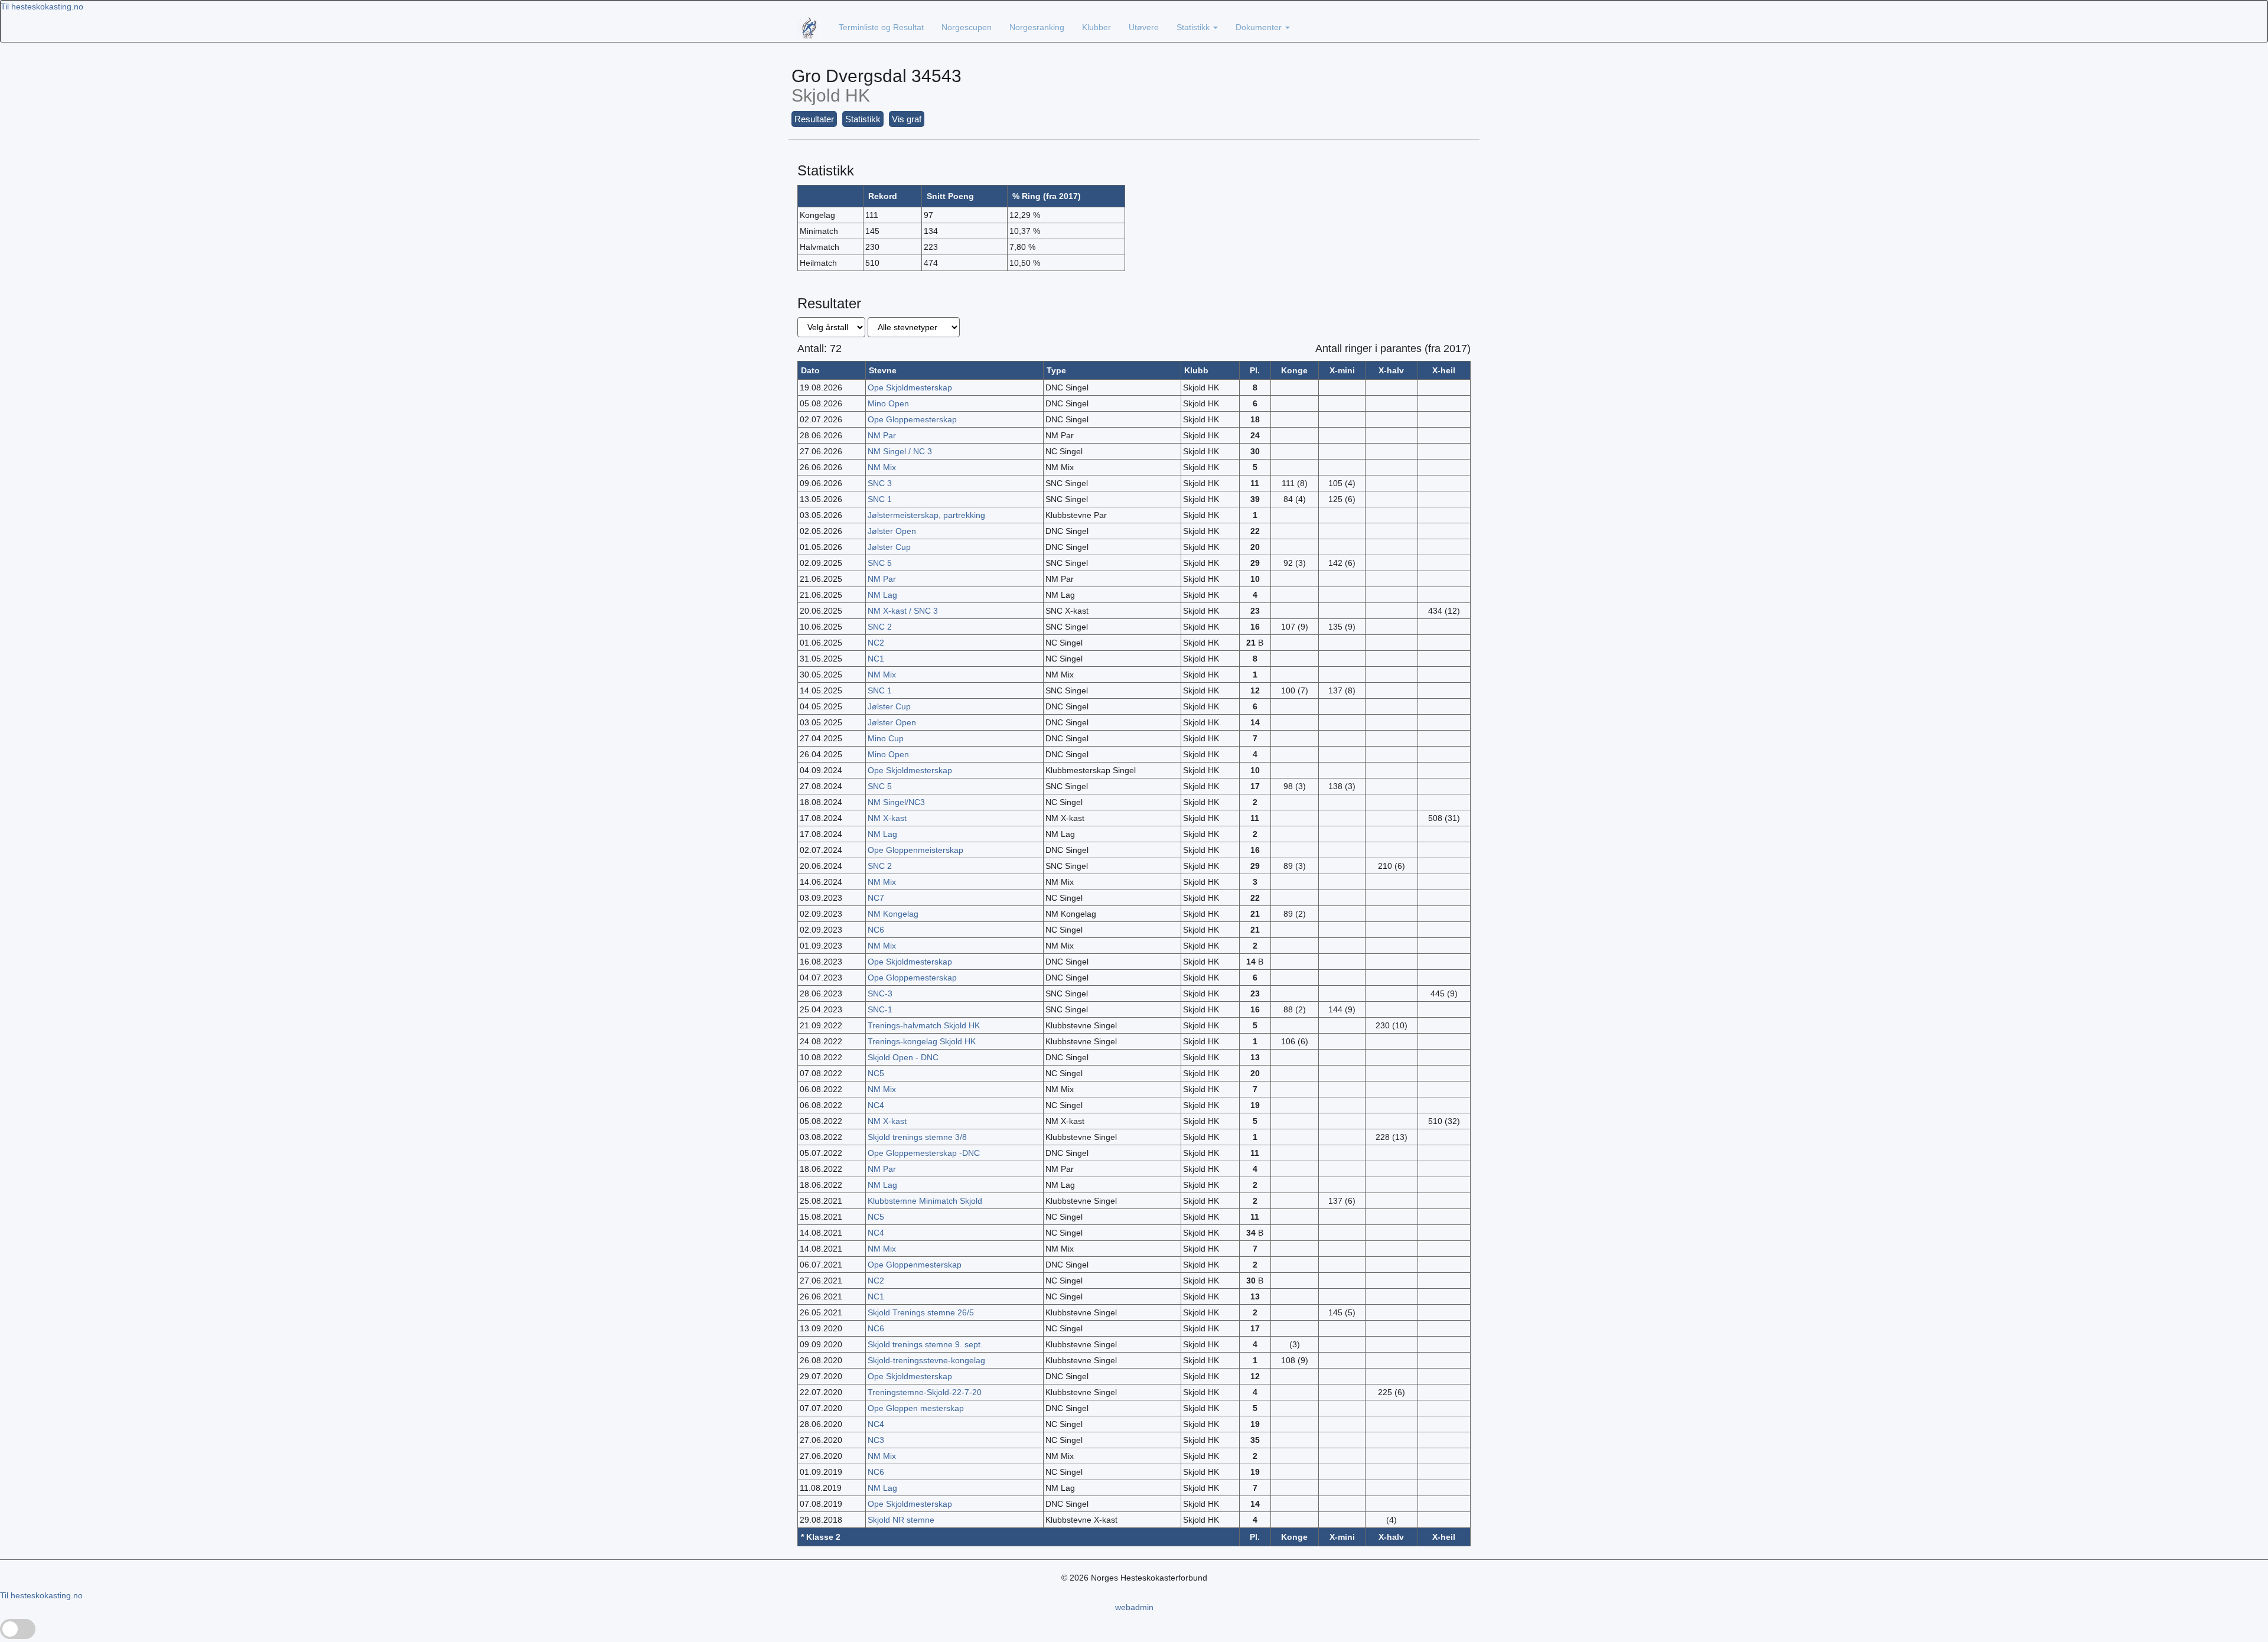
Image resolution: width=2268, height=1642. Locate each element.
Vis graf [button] (907, 119)
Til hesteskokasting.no (42, 6)
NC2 (876, 643)
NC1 (876, 659)
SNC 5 (880, 563)
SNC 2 (880, 627)
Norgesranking (1037, 27)
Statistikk (1194, 27)
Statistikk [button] (863, 119)
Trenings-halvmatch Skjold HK (924, 1025)
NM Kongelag (893, 914)
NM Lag (882, 595)
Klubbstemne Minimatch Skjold (925, 1201)
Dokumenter (1260, 27)
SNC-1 (880, 1009)
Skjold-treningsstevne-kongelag (926, 1360)
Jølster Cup (889, 547)
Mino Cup (886, 738)
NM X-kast (887, 818)
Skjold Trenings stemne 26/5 (921, 1312)
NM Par (882, 435)
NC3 (876, 1440)
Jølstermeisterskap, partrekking (926, 515)
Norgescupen (967, 27)
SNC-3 (880, 993)
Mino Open (888, 403)
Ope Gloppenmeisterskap (915, 850)
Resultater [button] (814, 119)
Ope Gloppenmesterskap (915, 1265)
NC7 (876, 898)
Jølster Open (892, 531)
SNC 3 (880, 483)
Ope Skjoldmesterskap (910, 387)
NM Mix (882, 467)
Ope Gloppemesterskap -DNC (924, 1153)
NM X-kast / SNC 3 (903, 611)
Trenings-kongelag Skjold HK (922, 1041)
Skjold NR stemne (901, 1520)
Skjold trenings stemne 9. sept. (925, 1344)
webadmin (1134, 1607)
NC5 (876, 1073)
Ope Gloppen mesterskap (916, 1408)
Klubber (1096, 27)
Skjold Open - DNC (903, 1057)
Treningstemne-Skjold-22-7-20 (925, 1392)
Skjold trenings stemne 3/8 (917, 1137)
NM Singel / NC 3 (900, 451)
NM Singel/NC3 (896, 802)
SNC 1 (880, 499)
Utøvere (1144, 27)
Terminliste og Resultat (881, 27)
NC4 (876, 1105)
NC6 (876, 930)
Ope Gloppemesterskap (912, 419)
